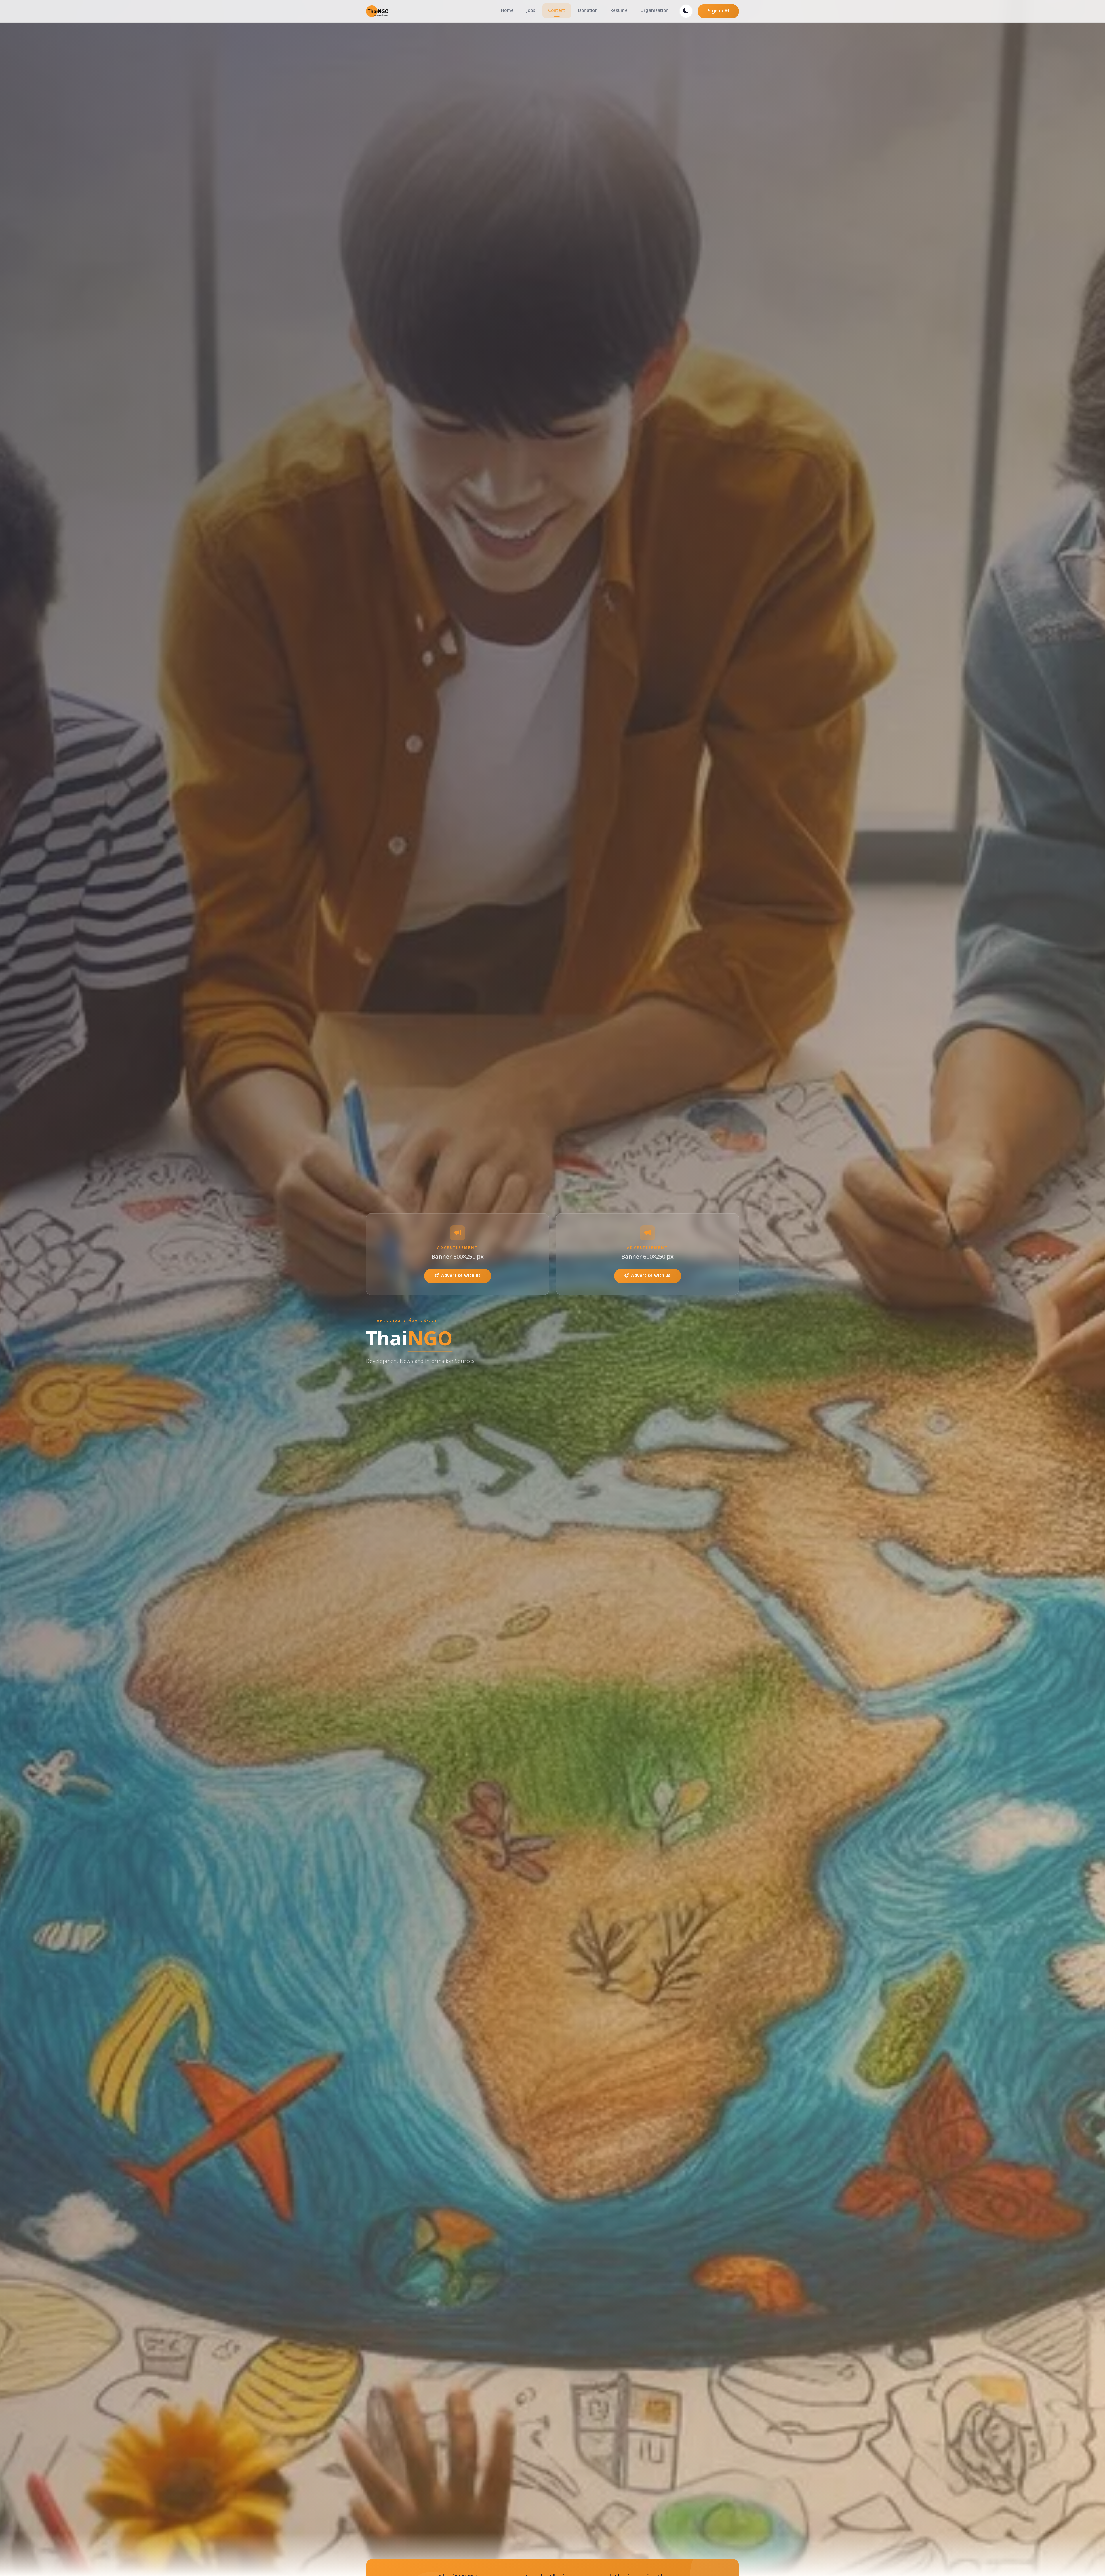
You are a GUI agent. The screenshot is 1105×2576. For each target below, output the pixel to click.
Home (507, 11)
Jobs (531, 11)
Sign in (716, 11)
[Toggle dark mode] (686, 11)
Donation (588, 11)
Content (557, 11)
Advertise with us (461, 1276)
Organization (655, 11)
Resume (619, 11)
